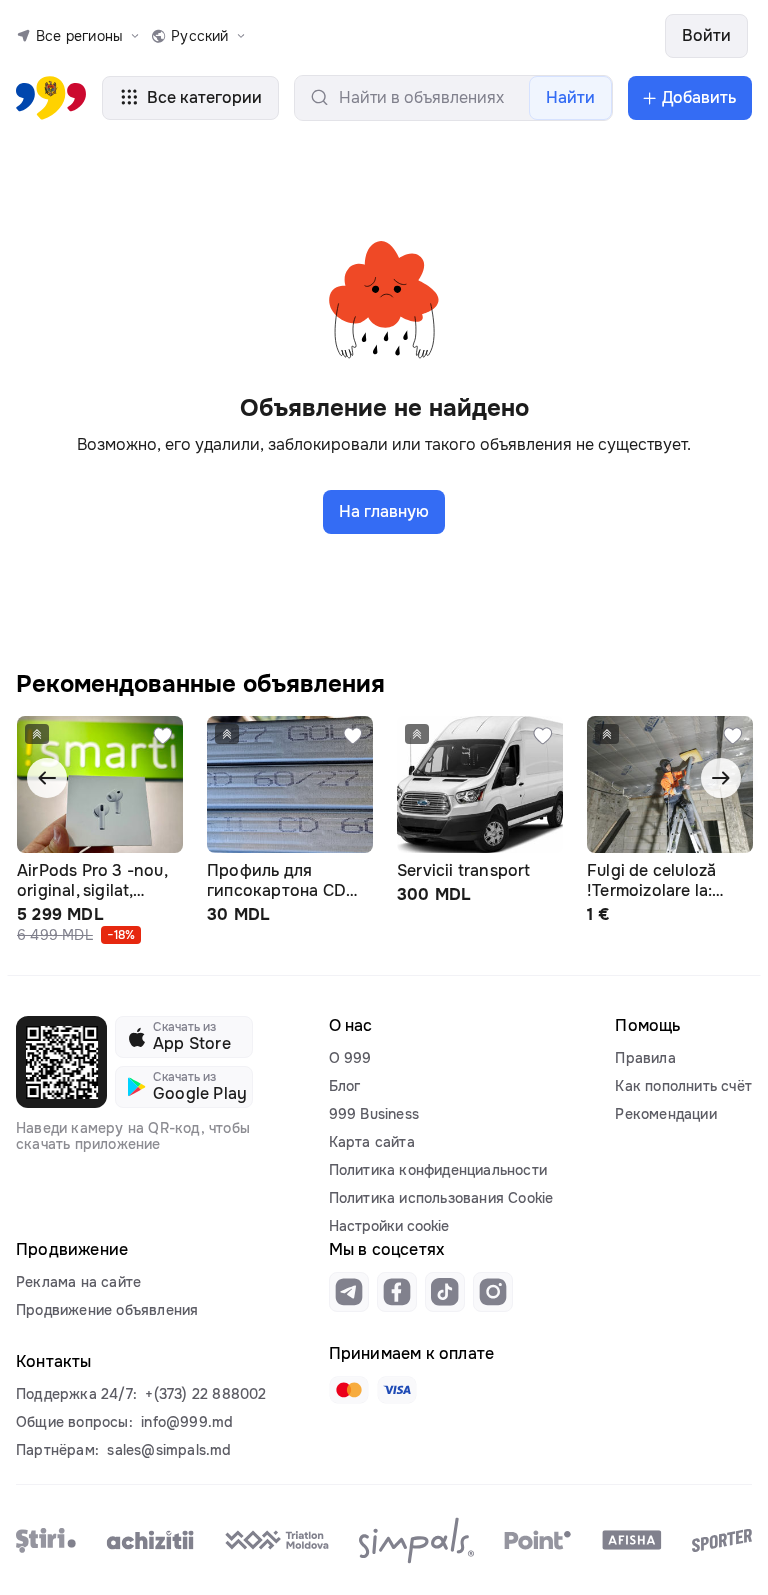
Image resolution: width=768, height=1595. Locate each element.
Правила (645, 1058)
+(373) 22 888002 (205, 1394)
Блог (345, 1086)
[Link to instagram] (493, 1292)
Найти (570, 97)
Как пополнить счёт (683, 1086)
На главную (384, 511)
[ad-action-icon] (163, 736)
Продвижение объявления (107, 1310)
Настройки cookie (389, 1226)
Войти (706, 35)
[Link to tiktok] (445, 1292)
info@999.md (187, 1422)
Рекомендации (665, 1114)
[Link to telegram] (349, 1292)
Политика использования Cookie (441, 1198)
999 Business (374, 1114)
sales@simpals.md (169, 1450)
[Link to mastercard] (349, 1390)
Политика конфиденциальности (438, 1170)
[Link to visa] (397, 1390)
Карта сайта (372, 1142)
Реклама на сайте (78, 1282)
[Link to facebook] (397, 1292)
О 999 (350, 1058)
